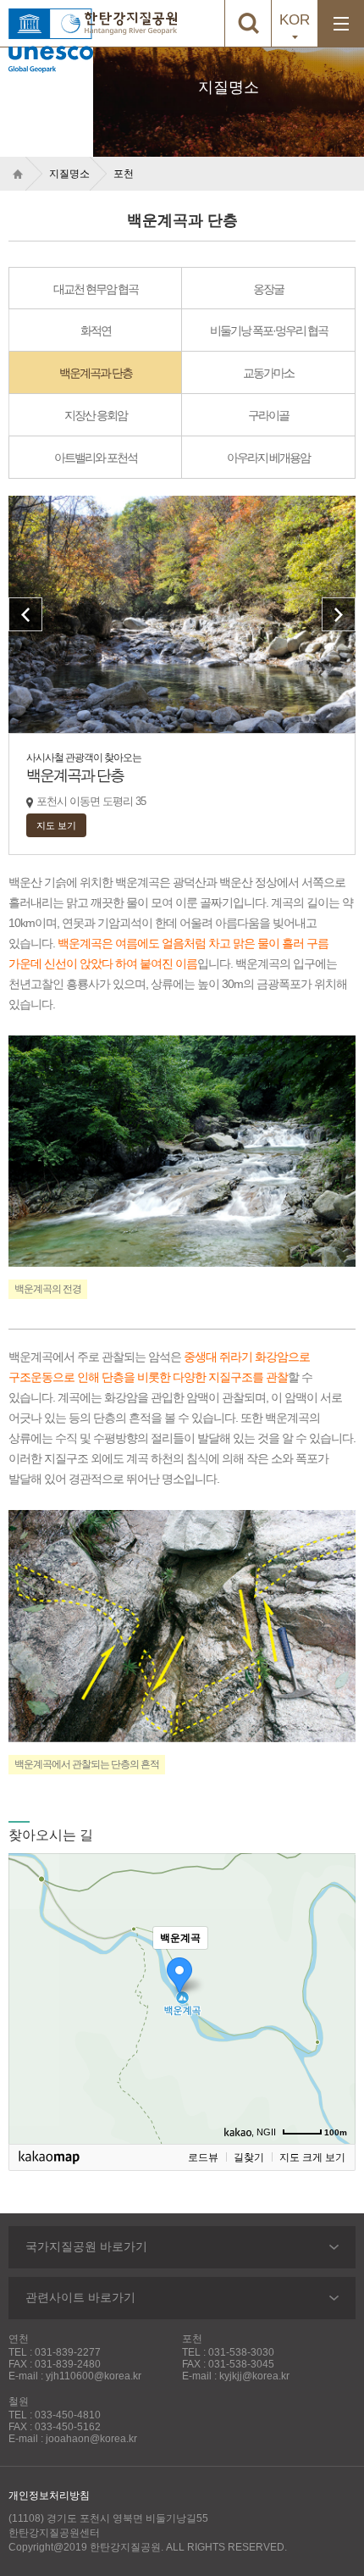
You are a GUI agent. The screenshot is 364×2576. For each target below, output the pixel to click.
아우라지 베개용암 (268, 458)
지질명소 (69, 174)
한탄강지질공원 (131, 23)
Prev (25, 614)
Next (339, 614)
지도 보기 (56, 825)
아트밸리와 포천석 (96, 458)
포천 (124, 174)
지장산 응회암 (96, 415)
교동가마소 (268, 373)
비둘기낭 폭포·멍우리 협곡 (269, 330)
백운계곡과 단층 (96, 373)
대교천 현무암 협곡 (96, 289)
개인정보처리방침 (49, 2495)
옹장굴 (268, 289)
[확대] (334, 1968)
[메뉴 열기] (341, 23)
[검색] (248, 23)
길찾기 (249, 2157)
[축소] (334, 1996)
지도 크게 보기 (312, 2157)
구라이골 (268, 415)
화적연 (96, 330)
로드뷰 (203, 2157)
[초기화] (334, 2029)
